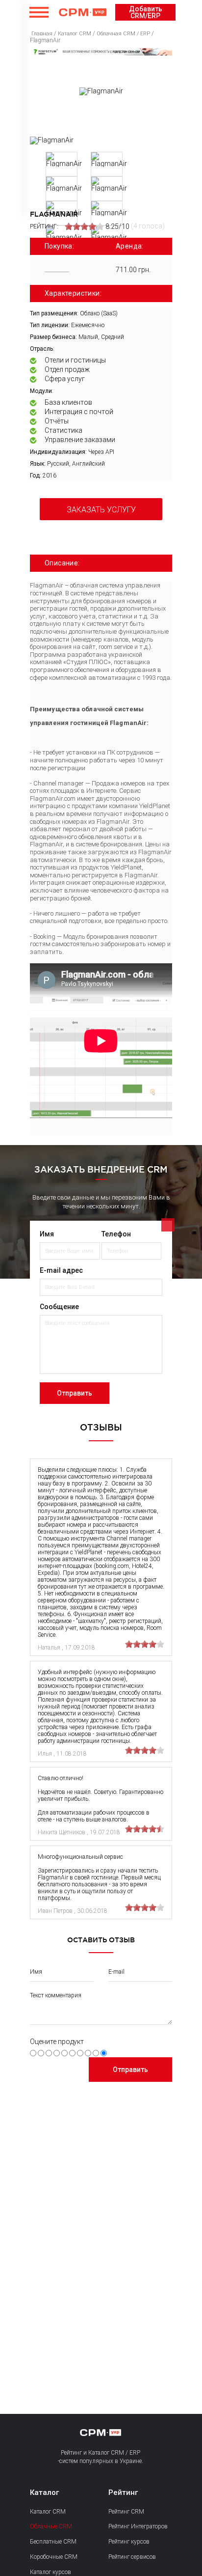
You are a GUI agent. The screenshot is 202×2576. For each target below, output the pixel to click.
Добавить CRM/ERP (146, 12)
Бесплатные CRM (53, 2542)
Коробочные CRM (54, 2557)
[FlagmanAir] (52, 140)
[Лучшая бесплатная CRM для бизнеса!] (101, 52)
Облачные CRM (51, 2526)
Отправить (75, 1393)
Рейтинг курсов (129, 2542)
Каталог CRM (48, 2512)
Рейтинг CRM (126, 2512)
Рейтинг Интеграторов (138, 2526)
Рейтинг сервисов (132, 2557)
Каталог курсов (50, 2572)
